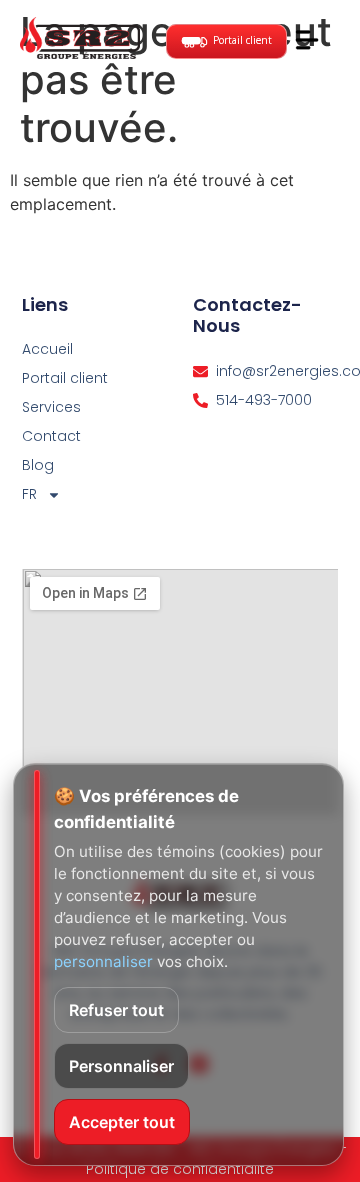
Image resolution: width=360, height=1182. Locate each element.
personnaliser (103, 961)
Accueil (47, 349)
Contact (51, 436)
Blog (38, 465)
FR (29, 494)
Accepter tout (122, 1122)
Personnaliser (121, 1066)
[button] (307, 41)
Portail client (65, 378)
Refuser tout (116, 1010)
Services (51, 407)
